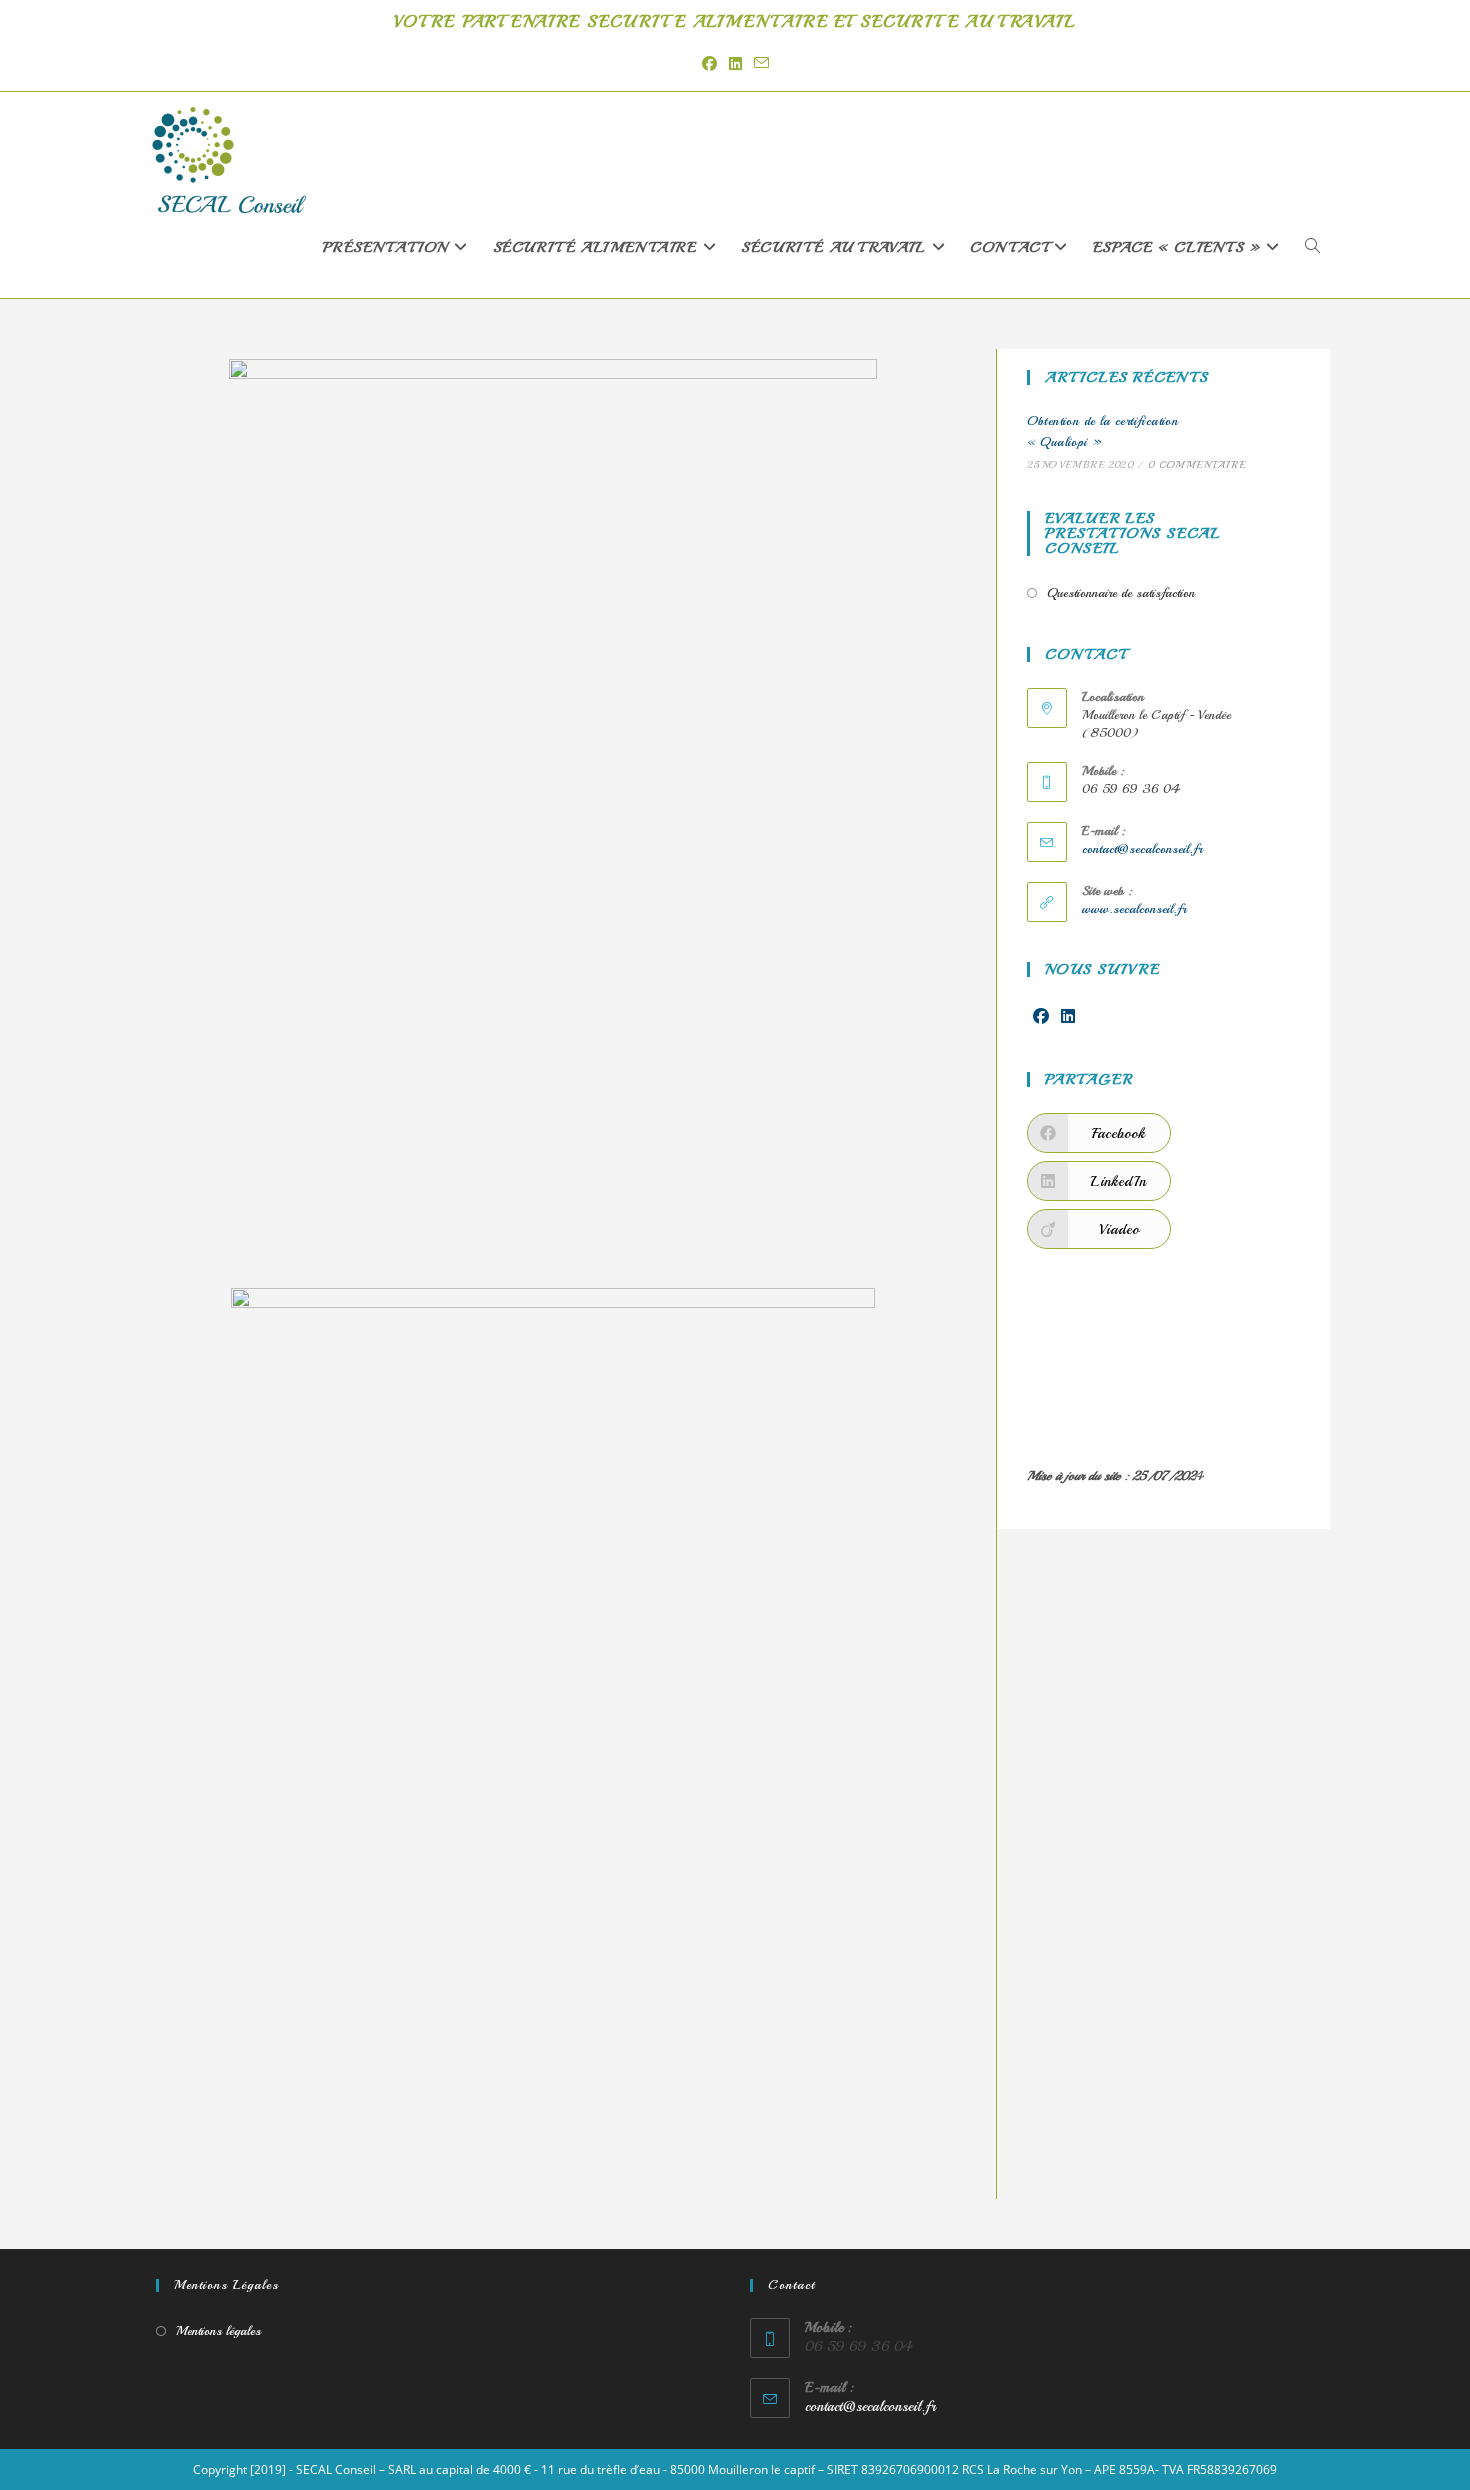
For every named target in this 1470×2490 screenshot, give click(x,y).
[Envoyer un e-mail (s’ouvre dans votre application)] (761, 63)
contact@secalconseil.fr (1142, 849)
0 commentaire (1197, 464)
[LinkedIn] (1068, 1017)
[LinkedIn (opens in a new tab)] (735, 63)
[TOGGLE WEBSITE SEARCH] (1312, 248)
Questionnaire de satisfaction (1121, 593)
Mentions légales (218, 2331)
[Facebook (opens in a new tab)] (709, 63)
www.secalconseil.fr (1134, 909)
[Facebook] (1041, 1017)
